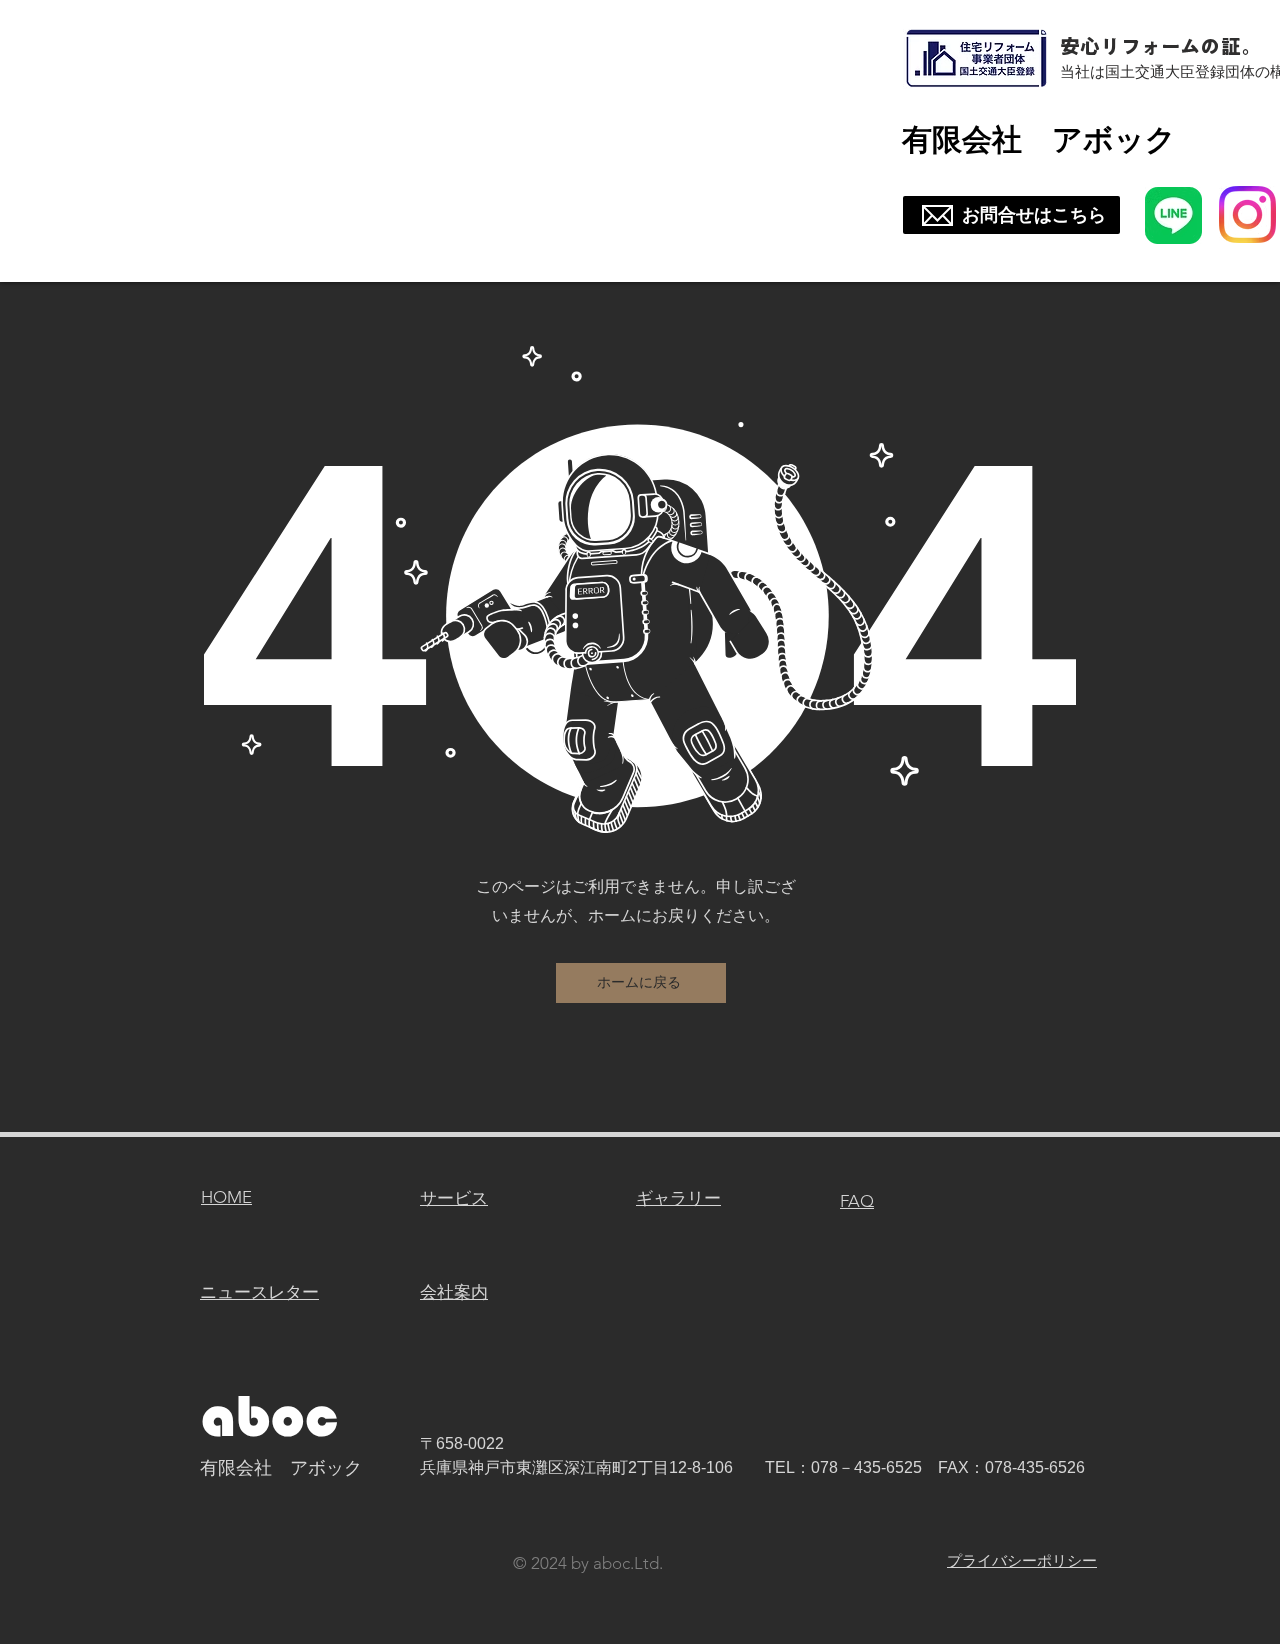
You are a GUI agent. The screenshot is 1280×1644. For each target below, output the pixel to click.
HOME (226, 1197)
